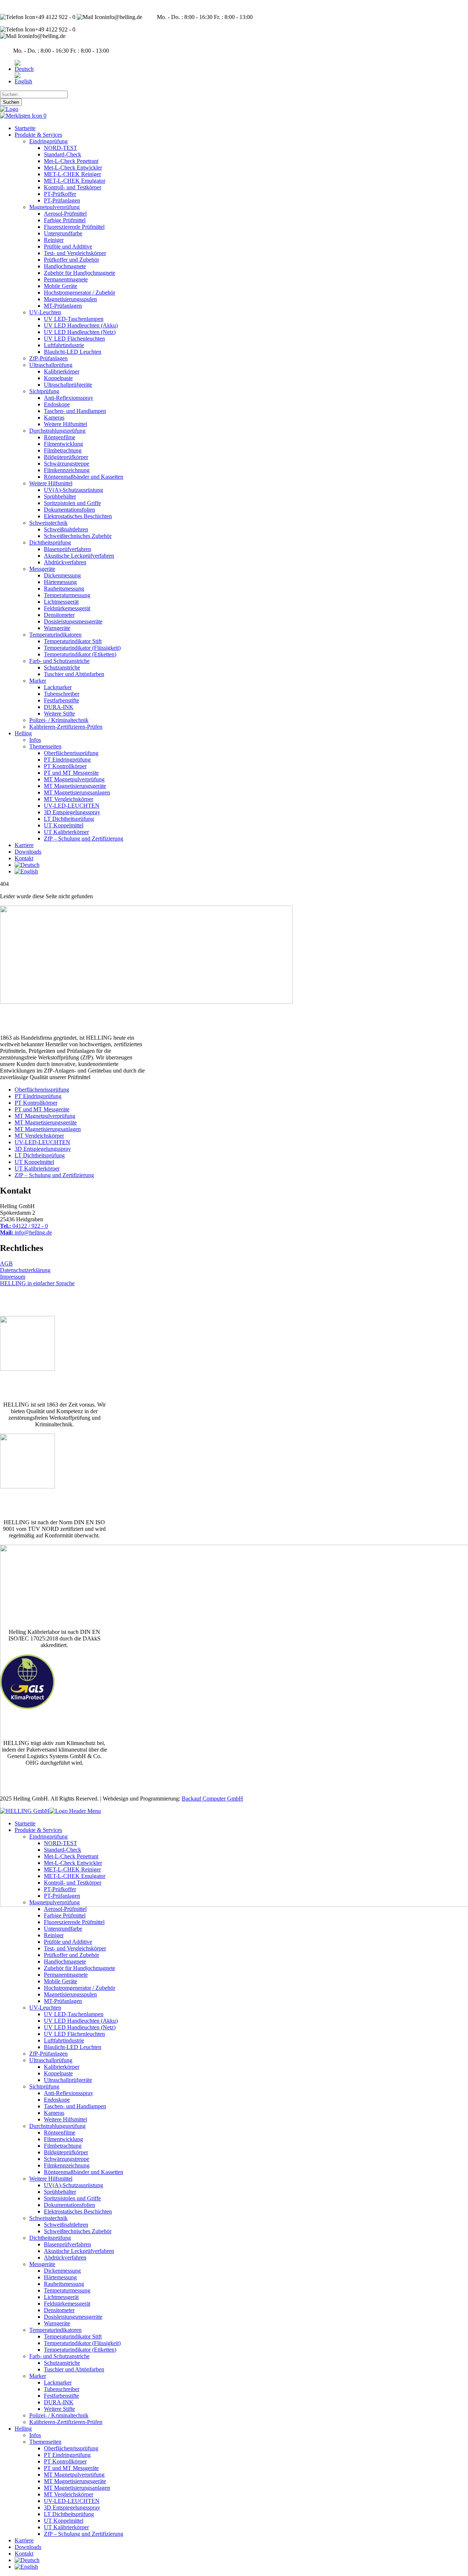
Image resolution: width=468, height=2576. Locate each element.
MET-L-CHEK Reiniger (72, 174)
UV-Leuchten (45, 312)
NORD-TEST (61, 148)
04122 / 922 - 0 (24, 1226)
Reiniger (54, 240)
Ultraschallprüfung (51, 365)
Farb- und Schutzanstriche (59, 661)
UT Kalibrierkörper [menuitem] (66, 2527)
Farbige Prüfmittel (65, 220)
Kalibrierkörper (62, 371)
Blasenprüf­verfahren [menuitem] (67, 2244)
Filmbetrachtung (63, 450)
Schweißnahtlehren (66, 529)
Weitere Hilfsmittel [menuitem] (65, 2119)
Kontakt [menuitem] (24, 2554)
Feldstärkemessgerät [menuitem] (67, 2304)
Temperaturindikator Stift (73, 641)
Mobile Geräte (61, 286)
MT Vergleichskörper (69, 799)
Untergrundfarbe (63, 233)
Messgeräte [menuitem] (42, 2264)
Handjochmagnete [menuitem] (65, 1962)
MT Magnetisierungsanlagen (77, 792)
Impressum (13, 1277)
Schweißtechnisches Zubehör (78, 536)
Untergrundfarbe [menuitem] (63, 1929)
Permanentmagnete (66, 279)
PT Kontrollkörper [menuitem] (65, 2461)
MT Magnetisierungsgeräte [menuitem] (75, 2481)
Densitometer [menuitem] (59, 2310)
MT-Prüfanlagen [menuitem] (63, 2001)
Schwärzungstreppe (67, 464)
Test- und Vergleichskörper (75, 253)
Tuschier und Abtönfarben (74, 674)
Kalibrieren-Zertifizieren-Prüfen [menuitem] (66, 2422)
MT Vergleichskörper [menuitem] (69, 2494)
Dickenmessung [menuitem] (62, 2271)
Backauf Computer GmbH (212, 1799)
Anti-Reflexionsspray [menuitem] (69, 2093)
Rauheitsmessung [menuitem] (64, 2284)
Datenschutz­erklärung (25, 1270)
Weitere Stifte (59, 714)
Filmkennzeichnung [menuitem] (67, 2165)
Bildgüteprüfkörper (66, 457)
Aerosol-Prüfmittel (65, 214)
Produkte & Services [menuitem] (38, 1830)
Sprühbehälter (60, 496)
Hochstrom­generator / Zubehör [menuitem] (80, 1988)
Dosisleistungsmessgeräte (73, 621)
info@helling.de (26, 1232)
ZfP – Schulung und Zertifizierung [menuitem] (84, 2534)
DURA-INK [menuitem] (59, 2402)
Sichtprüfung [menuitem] (44, 2086)
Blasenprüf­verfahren (67, 549)
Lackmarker (58, 687)
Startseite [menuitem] (25, 1823)
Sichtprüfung (44, 391)
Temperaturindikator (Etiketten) (80, 654)
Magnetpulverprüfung (54, 207)
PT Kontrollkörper (65, 766)
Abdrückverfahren (65, 562)
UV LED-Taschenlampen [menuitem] (74, 2014)
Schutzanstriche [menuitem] (62, 2363)
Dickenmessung (62, 575)
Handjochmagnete (65, 266)
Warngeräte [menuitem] (57, 2323)
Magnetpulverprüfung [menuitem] (54, 1902)
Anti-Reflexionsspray (69, 398)
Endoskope (57, 404)
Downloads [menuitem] (28, 2547)
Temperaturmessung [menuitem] (67, 2290)
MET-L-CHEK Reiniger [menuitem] (72, 1869)
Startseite (25, 128)
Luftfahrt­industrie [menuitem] (64, 2040)
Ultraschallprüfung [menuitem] (51, 2060)
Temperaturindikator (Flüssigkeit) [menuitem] (82, 2343)
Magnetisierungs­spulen (70, 299)
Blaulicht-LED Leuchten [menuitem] (73, 2047)
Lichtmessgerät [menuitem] (61, 2297)
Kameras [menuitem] (54, 2113)
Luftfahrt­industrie (64, 345)
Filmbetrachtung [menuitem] (63, 2146)
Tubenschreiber (62, 694)
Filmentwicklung (63, 444)
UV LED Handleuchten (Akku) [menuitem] (81, 2021)
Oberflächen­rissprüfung (71, 753)
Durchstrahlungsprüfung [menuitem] (57, 2126)
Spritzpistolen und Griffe (72, 503)
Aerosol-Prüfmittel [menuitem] (65, 1909)
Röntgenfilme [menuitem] (60, 2133)
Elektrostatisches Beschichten (78, 516)
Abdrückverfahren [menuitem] (65, 2258)
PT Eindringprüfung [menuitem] (67, 2455)
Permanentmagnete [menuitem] (66, 1975)
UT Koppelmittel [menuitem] (64, 2521)
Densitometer (59, 615)
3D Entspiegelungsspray (72, 812)
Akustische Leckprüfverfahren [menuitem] (79, 2251)
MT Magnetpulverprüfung (74, 779)
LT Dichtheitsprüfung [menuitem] (69, 2514)
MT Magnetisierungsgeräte (75, 786)
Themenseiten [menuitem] (45, 2442)
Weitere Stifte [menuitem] (59, 2409)
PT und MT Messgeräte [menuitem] (71, 2468)
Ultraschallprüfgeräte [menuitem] (68, 2080)
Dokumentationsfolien (69, 510)
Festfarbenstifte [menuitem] (61, 2396)
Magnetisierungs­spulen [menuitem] (70, 1994)
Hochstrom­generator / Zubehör (80, 293)
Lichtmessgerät (61, 602)
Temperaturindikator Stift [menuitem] (73, 2336)
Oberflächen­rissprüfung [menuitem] (71, 2448)
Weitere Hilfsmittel (65, 424)
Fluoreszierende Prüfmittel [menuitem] (74, 1922)
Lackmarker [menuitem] (58, 2382)
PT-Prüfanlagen (62, 200)
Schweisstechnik (48, 523)
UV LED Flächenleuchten (74, 339)
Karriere (24, 845)
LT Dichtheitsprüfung (69, 819)
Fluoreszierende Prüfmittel (74, 227)
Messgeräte (42, 569)
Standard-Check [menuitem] (63, 1850)
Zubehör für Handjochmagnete (80, 273)
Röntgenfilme (60, 437)
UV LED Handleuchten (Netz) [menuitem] (80, 2027)
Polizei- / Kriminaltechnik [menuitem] (59, 2415)
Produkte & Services (38, 135)
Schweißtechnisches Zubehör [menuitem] (78, 2231)
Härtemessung (60, 582)
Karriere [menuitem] (24, 2540)
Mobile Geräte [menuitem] (61, 1981)
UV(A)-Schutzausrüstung (73, 490)
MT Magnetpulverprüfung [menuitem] (74, 2475)
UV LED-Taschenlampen (74, 319)
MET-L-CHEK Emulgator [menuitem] (75, 1876)
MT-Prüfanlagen (63, 306)
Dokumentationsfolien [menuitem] (69, 2205)
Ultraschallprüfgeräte (68, 385)
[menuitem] (27, 2560)
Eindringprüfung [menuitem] (48, 1837)
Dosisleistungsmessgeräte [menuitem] (73, 2317)
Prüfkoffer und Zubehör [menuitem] (71, 1955)
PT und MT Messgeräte (71, 773)
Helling (23, 733)
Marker (38, 681)
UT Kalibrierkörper (66, 832)
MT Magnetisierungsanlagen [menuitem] (77, 2488)
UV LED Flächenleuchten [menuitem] (74, 2034)
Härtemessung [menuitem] (60, 2277)
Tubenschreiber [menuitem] (62, 2389)
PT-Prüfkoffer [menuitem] (60, 1889)
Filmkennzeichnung (67, 470)
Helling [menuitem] (23, 2429)
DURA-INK (59, 707)
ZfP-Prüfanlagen (48, 358)
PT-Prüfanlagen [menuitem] (62, 1896)
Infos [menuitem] (35, 2435)
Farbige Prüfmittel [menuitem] (65, 1915)
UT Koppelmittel (64, 825)
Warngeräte (57, 628)
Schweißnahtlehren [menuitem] (66, 2225)
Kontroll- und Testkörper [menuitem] (73, 1883)
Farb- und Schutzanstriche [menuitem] (59, 2356)
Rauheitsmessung (64, 589)
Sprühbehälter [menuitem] (60, 2192)
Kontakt (24, 858)
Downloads (28, 852)
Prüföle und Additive (68, 246)
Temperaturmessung (67, 595)
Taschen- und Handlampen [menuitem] (75, 2106)
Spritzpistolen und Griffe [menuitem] (72, 2198)
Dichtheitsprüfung (50, 542)
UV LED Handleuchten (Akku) (81, 325)
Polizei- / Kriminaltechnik (59, 720)
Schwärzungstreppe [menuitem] (67, 2159)
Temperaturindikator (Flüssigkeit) (82, 648)
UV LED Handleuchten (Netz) (80, 332)
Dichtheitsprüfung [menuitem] (50, 2238)
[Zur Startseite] (9, 109)
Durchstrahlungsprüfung (57, 431)
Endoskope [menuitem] (57, 2100)
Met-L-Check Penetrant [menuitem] (71, 1856)
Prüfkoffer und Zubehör (71, 260)
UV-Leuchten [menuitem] (45, 2008)
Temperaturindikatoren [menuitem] (55, 2330)
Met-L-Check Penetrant (71, 161)
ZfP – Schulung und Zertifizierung (84, 839)
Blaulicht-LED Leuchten (73, 352)
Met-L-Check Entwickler (73, 168)
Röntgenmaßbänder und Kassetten (84, 477)
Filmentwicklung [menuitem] (63, 2139)
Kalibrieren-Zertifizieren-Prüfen (66, 727)
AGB (6, 1264)
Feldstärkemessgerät (67, 608)
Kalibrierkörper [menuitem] (62, 2067)
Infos (35, 740)
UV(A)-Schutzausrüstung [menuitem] (73, 2185)
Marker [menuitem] (38, 2376)
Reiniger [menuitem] (54, 1935)
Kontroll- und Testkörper (73, 187)
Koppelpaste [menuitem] (58, 2073)
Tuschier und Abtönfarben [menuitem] (74, 2369)
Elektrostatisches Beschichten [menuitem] (78, 2211)
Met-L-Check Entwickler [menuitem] (73, 1863)
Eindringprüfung (48, 141)
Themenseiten (45, 746)
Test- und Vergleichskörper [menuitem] (75, 1948)
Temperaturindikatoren (55, 635)
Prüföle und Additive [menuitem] (68, 1942)
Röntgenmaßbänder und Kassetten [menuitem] (84, 2172)
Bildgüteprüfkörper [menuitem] (66, 2152)
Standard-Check (63, 154)
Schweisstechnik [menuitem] (48, 2218)
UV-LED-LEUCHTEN (72, 806)
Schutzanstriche (62, 667)
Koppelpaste (58, 378)
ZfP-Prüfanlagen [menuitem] (48, 2054)
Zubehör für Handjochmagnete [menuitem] (80, 1968)
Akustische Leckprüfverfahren (79, 556)
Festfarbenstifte (61, 700)
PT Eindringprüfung (67, 760)
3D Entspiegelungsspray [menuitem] (72, 2507)
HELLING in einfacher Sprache (37, 1283)
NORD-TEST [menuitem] (61, 1843)
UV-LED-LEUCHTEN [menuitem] (72, 2501)
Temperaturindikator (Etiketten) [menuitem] (80, 2350)
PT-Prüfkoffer (60, 194)
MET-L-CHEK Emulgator (75, 181)
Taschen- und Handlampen (75, 411)
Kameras (54, 418)
